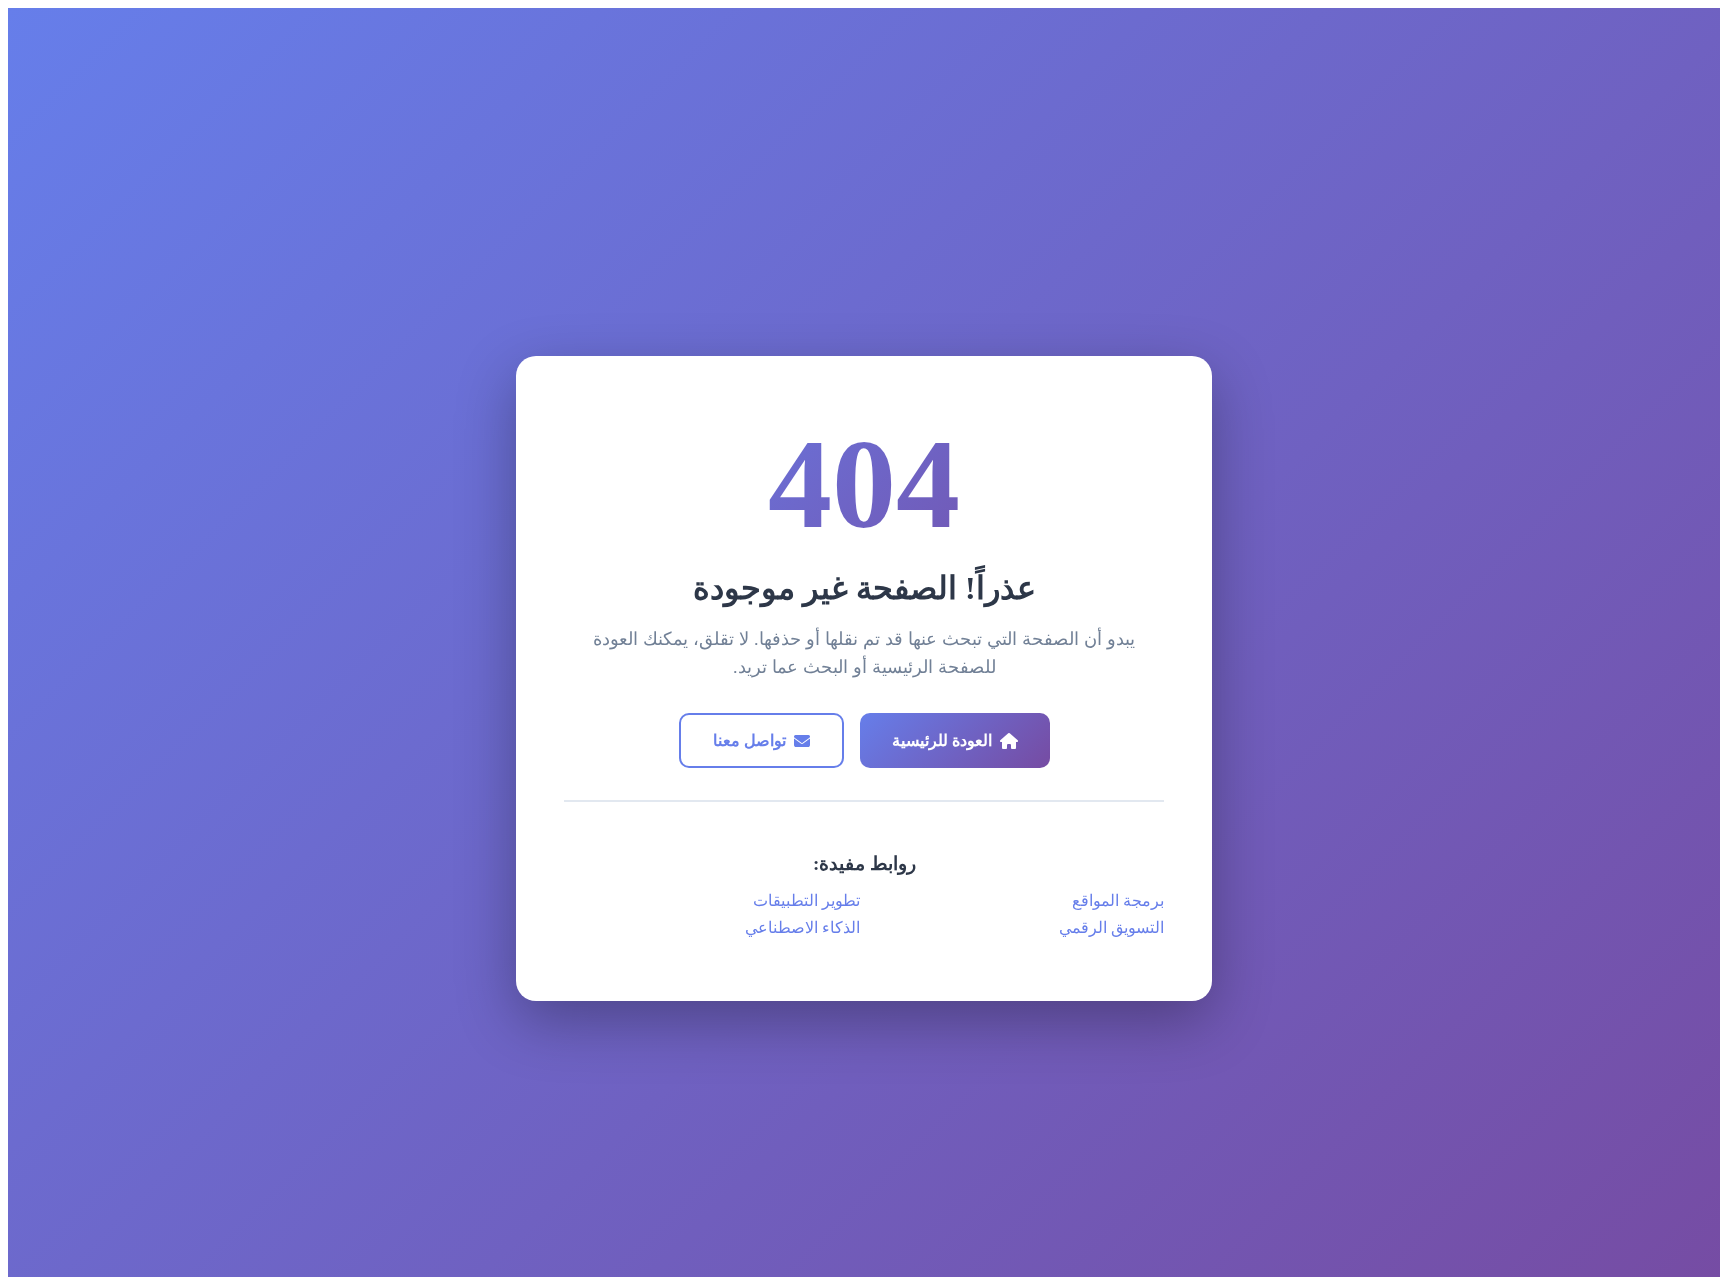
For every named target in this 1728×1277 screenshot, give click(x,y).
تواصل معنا (749, 740)
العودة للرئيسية (942, 740)
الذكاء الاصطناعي (802, 927)
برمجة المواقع (1118, 900)
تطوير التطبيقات (806, 900)
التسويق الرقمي (1111, 927)
